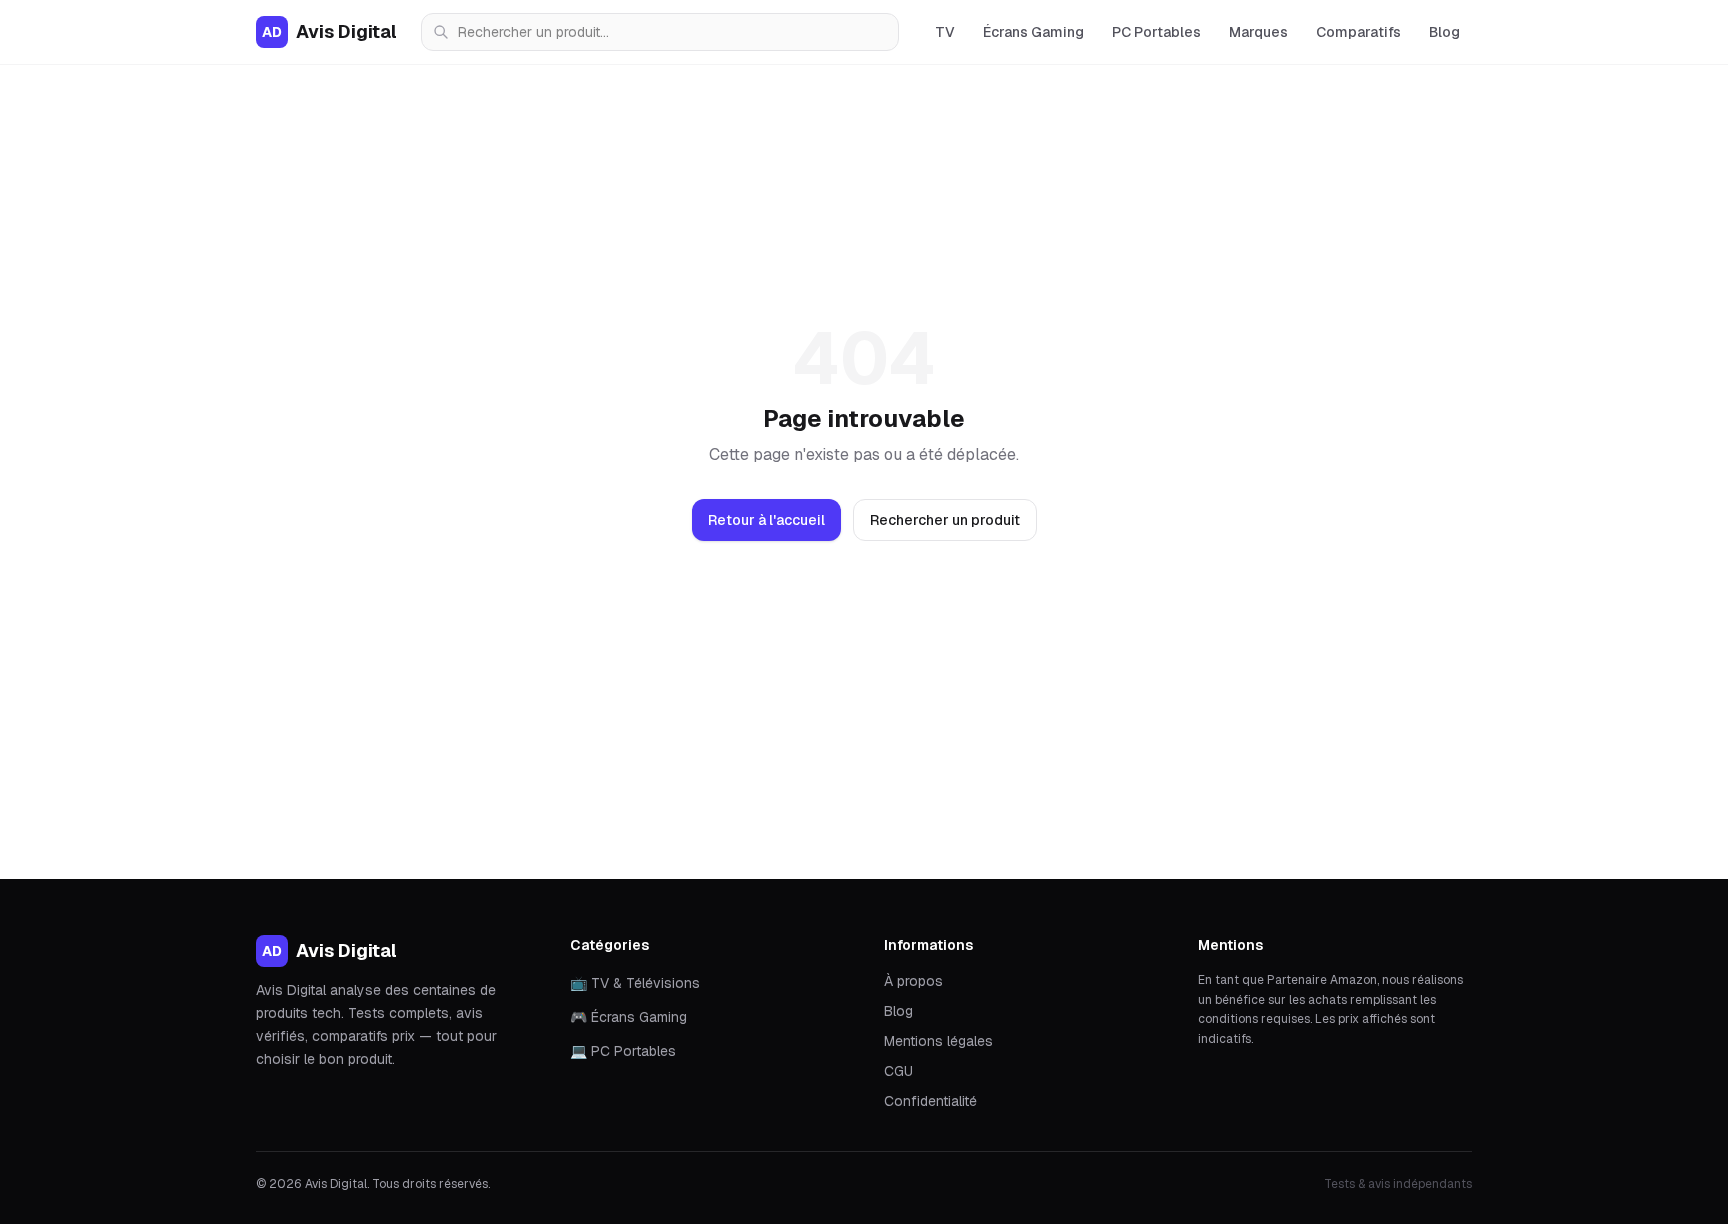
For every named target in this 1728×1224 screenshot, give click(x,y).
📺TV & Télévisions (635, 983)
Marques (1258, 32)
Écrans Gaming (1033, 32)
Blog (1444, 32)
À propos (913, 981)
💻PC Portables (623, 1051)
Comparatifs (1358, 32)
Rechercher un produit (945, 520)
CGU (898, 1071)
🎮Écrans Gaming (628, 1017)
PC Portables (1156, 32)
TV (945, 32)
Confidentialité (930, 1101)
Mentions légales (938, 1041)
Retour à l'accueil (766, 520)
